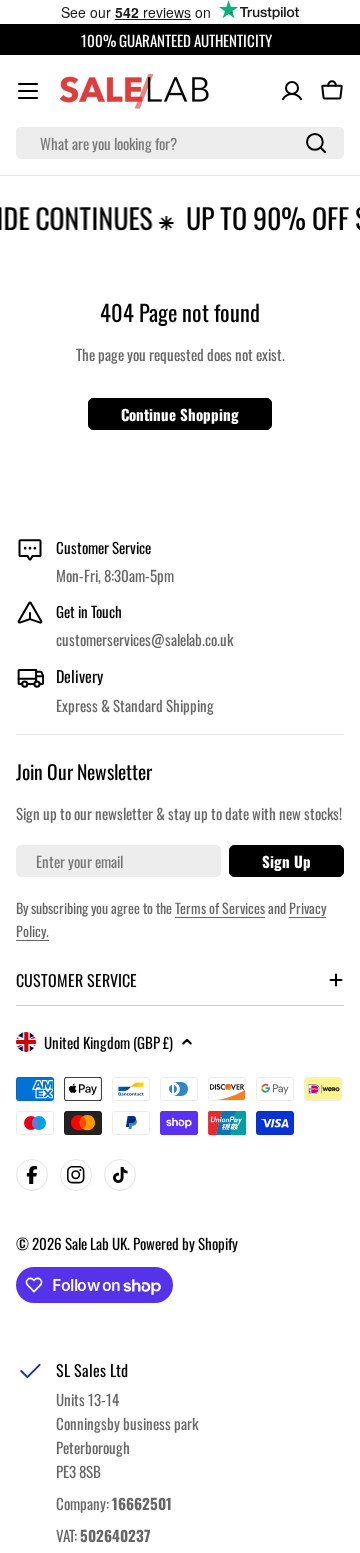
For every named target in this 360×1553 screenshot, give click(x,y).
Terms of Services (220, 907)
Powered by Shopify (185, 1243)
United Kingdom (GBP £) (108, 1042)
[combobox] (180, 143)
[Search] (316, 143)
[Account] (292, 91)
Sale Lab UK (96, 1243)
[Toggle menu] (28, 91)
